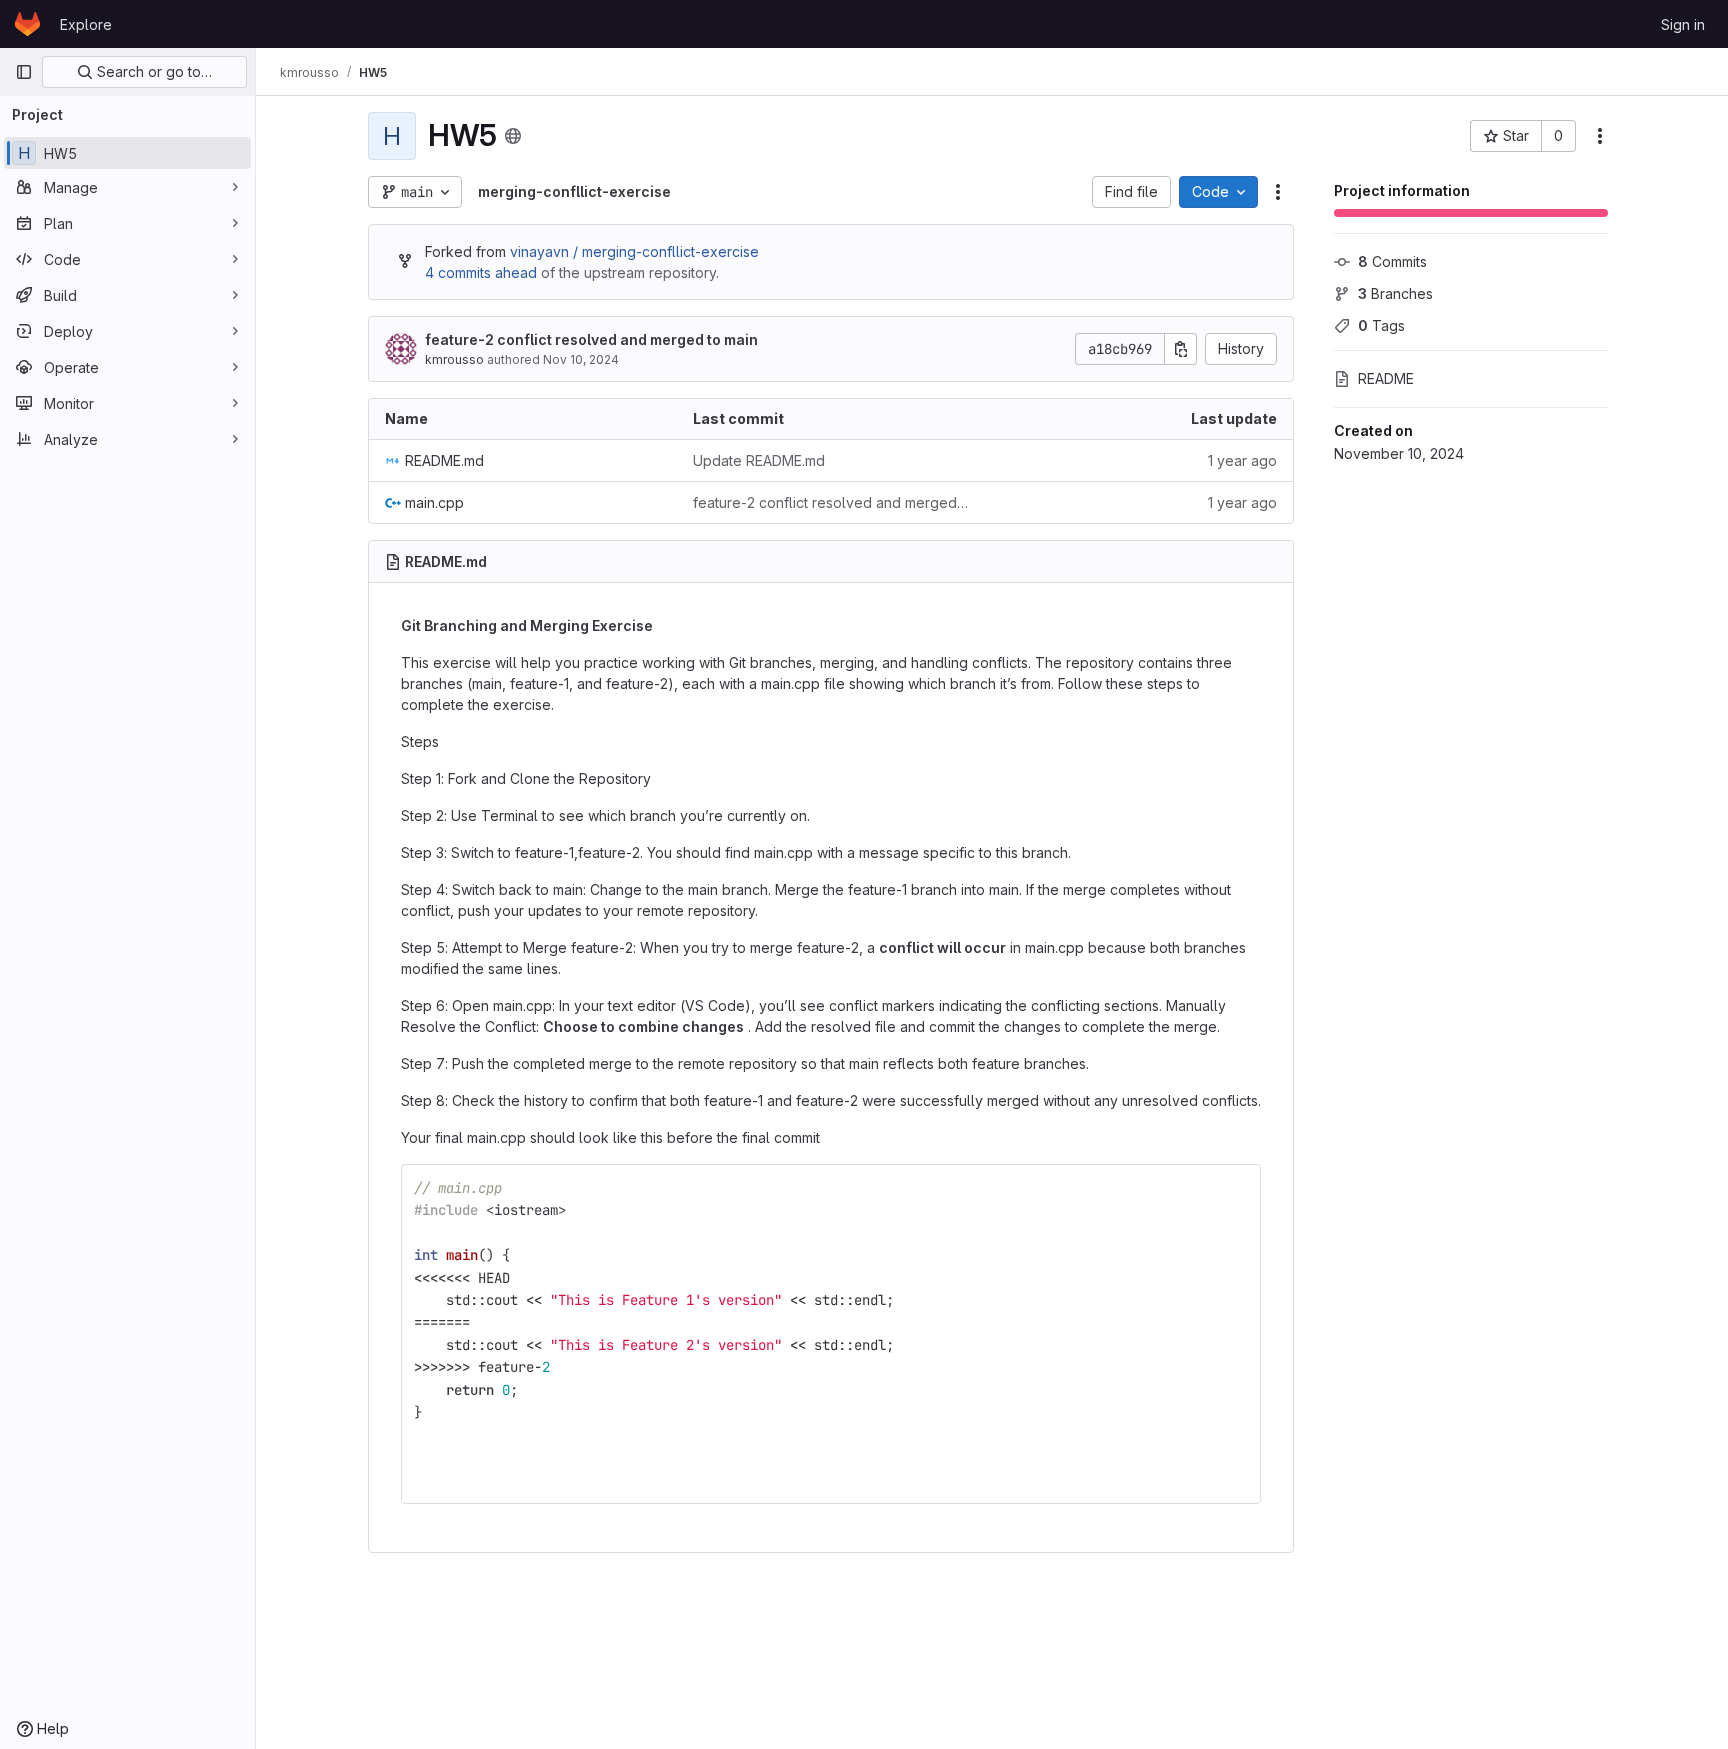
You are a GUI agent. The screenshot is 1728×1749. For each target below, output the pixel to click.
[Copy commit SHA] (1181, 349)
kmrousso (454, 359)
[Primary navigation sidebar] (24, 72)
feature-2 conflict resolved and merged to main (591, 339)
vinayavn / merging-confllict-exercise (634, 251)
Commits (1392, 261)
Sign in (1683, 24)
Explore (86, 24)
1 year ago (1242, 460)
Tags (1381, 325)
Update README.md (759, 460)
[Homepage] (27, 24)
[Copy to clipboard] (1237, 1188)
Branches (1395, 293)
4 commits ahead (481, 272)
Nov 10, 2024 (581, 359)
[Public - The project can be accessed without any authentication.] (513, 136)
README (1386, 378)
